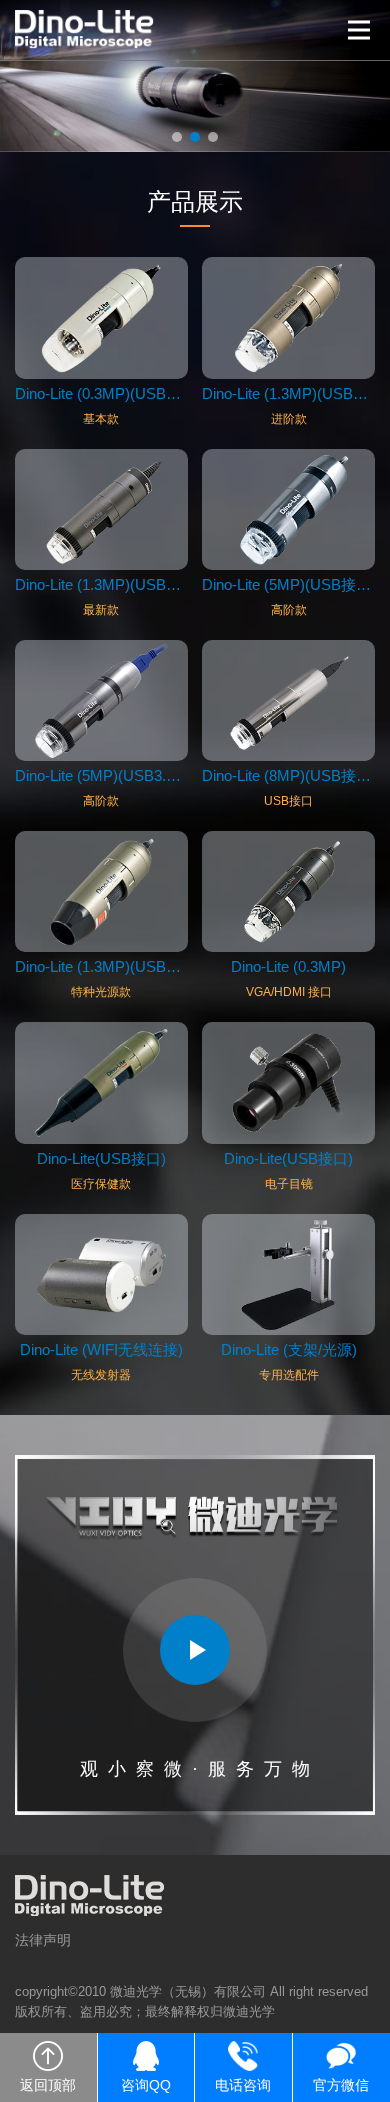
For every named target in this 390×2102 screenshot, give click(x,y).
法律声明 (43, 1940)
